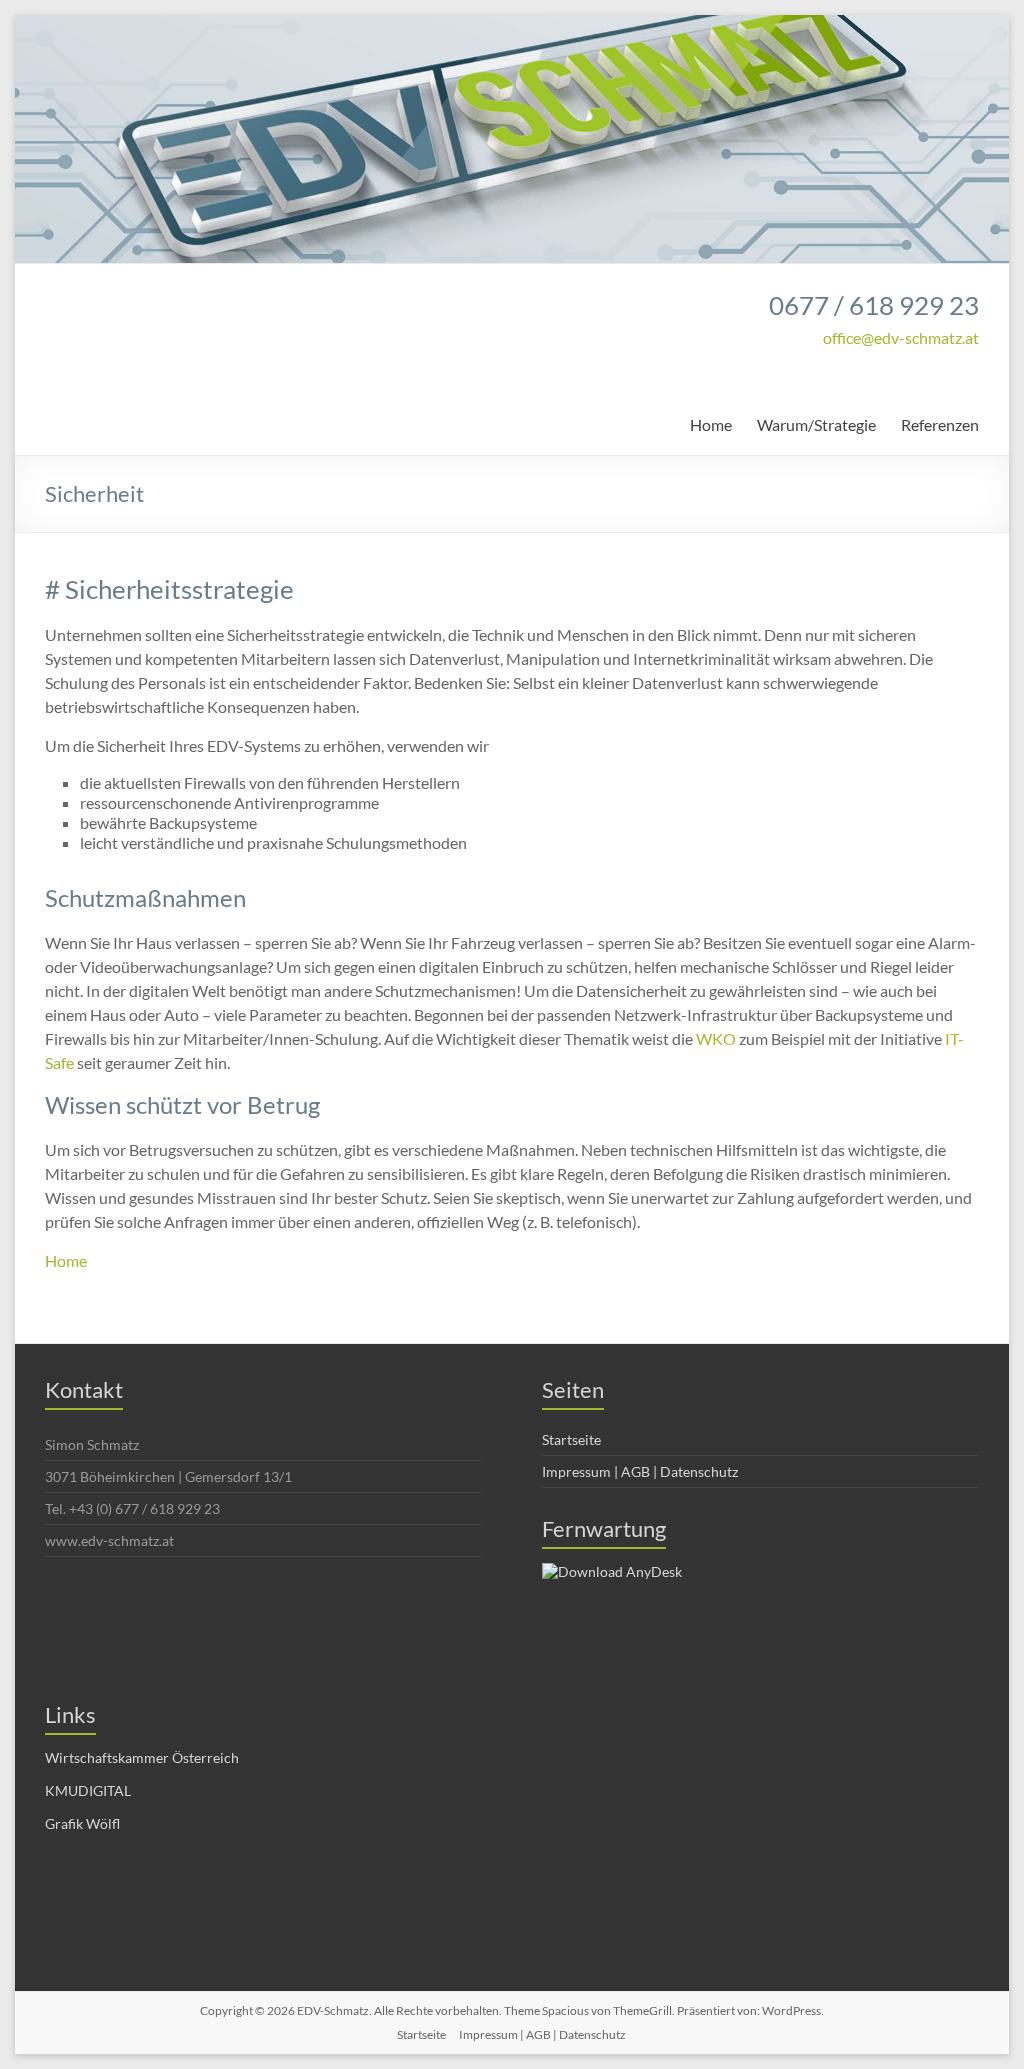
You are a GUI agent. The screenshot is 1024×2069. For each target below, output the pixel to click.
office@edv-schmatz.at (901, 337)
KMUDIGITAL (88, 1790)
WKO (716, 1038)
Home (711, 424)
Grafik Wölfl (82, 1823)
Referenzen (940, 424)
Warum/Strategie (816, 424)
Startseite (571, 1439)
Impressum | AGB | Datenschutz (640, 1471)
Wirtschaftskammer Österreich (142, 1757)
